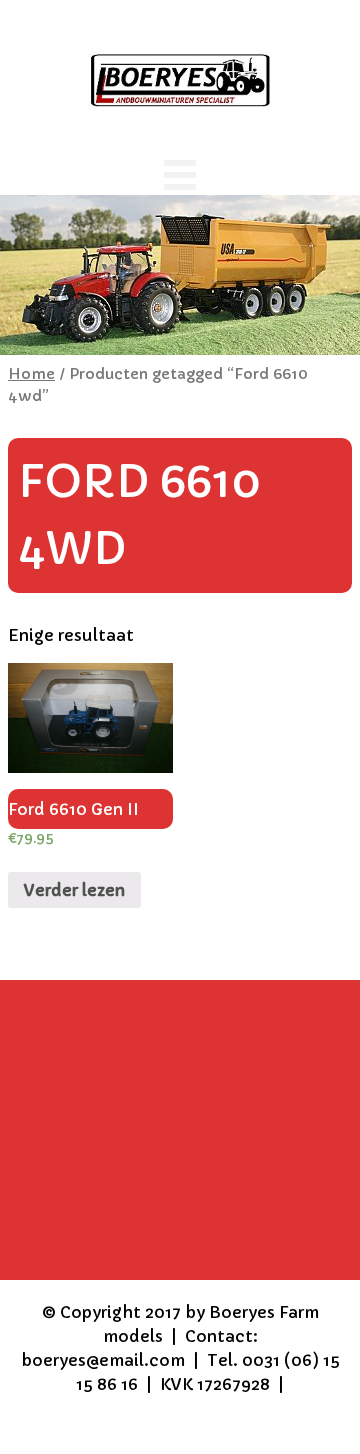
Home (31, 374)
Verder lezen (74, 890)
